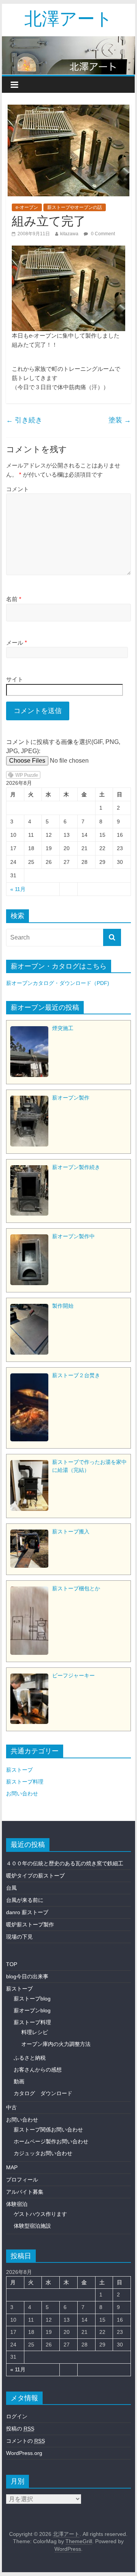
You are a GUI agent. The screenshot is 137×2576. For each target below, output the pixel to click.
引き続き (24, 420)
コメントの (25, 2441)
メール (17, 643)
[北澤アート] (68, 56)
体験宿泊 (17, 2204)
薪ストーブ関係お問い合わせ (48, 2130)
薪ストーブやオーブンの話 (75, 207)
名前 (14, 599)
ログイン (17, 2416)
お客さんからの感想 (38, 2070)
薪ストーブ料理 (25, 1782)
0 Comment (102, 234)
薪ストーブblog (32, 1999)
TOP (12, 1964)
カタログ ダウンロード (43, 2093)
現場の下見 (19, 1937)
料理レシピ (35, 2032)
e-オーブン (27, 207)
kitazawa (69, 234)
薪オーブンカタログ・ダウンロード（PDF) (58, 983)
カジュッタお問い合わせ (43, 2153)
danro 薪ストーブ (27, 1912)
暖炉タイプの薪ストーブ (35, 1876)
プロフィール (22, 2180)
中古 (11, 2107)
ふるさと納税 (30, 2058)
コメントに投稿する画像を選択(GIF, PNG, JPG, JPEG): (63, 746)
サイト (15, 679)
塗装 (120, 420)
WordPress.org (24, 2453)
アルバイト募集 (25, 2192)
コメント (18, 489)
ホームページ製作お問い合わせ (51, 2141)
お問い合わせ (22, 1793)
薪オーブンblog (32, 2010)
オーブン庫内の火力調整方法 (56, 2044)
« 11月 (18, 889)
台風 (11, 1888)
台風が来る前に (25, 1900)
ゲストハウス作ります (40, 2214)
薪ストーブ (19, 1770)
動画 (19, 2081)
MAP (12, 2167)
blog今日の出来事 (27, 1976)
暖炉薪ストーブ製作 (30, 1924)
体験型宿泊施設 (32, 2226)
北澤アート (68, 18)
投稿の (20, 2429)
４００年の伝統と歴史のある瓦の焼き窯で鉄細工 (65, 1863)
